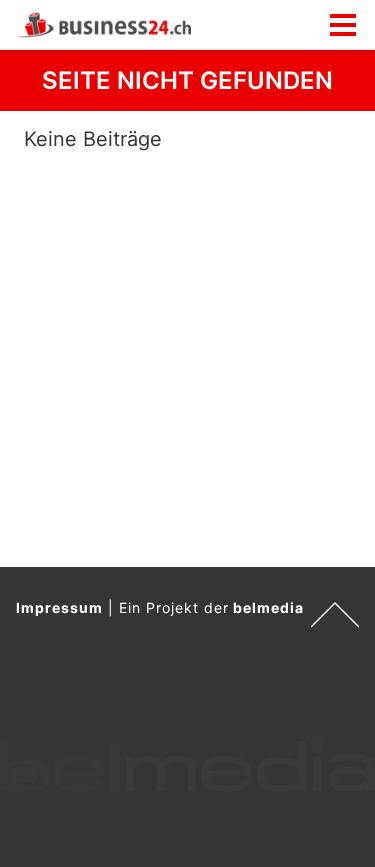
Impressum (59, 607)
